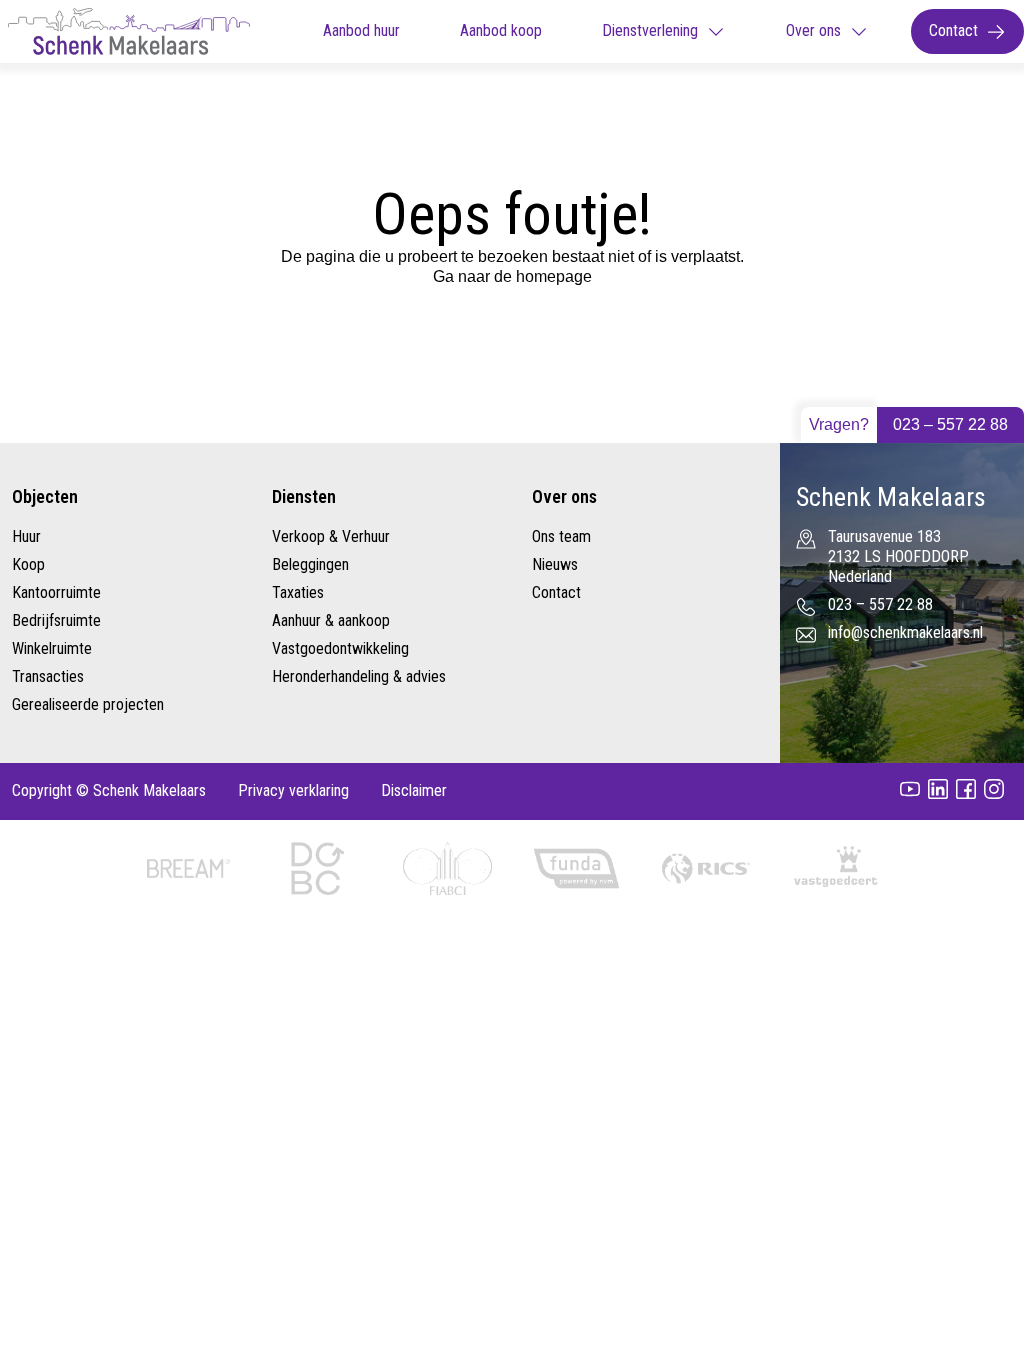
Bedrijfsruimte (56, 620)
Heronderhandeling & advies (359, 676)
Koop (28, 564)
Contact (953, 30)
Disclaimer (414, 790)
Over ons (813, 30)
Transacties (48, 676)
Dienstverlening (650, 30)
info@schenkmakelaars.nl (905, 632)
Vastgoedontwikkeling (340, 648)
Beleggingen (310, 564)
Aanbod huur (361, 30)
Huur (26, 536)
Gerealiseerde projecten (88, 704)
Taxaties (298, 592)
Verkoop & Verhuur (331, 536)
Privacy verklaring (293, 790)
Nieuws (555, 564)
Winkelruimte (52, 648)
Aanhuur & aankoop (331, 620)
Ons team (561, 536)
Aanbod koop (501, 30)
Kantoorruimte (56, 592)
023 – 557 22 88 (950, 424)
